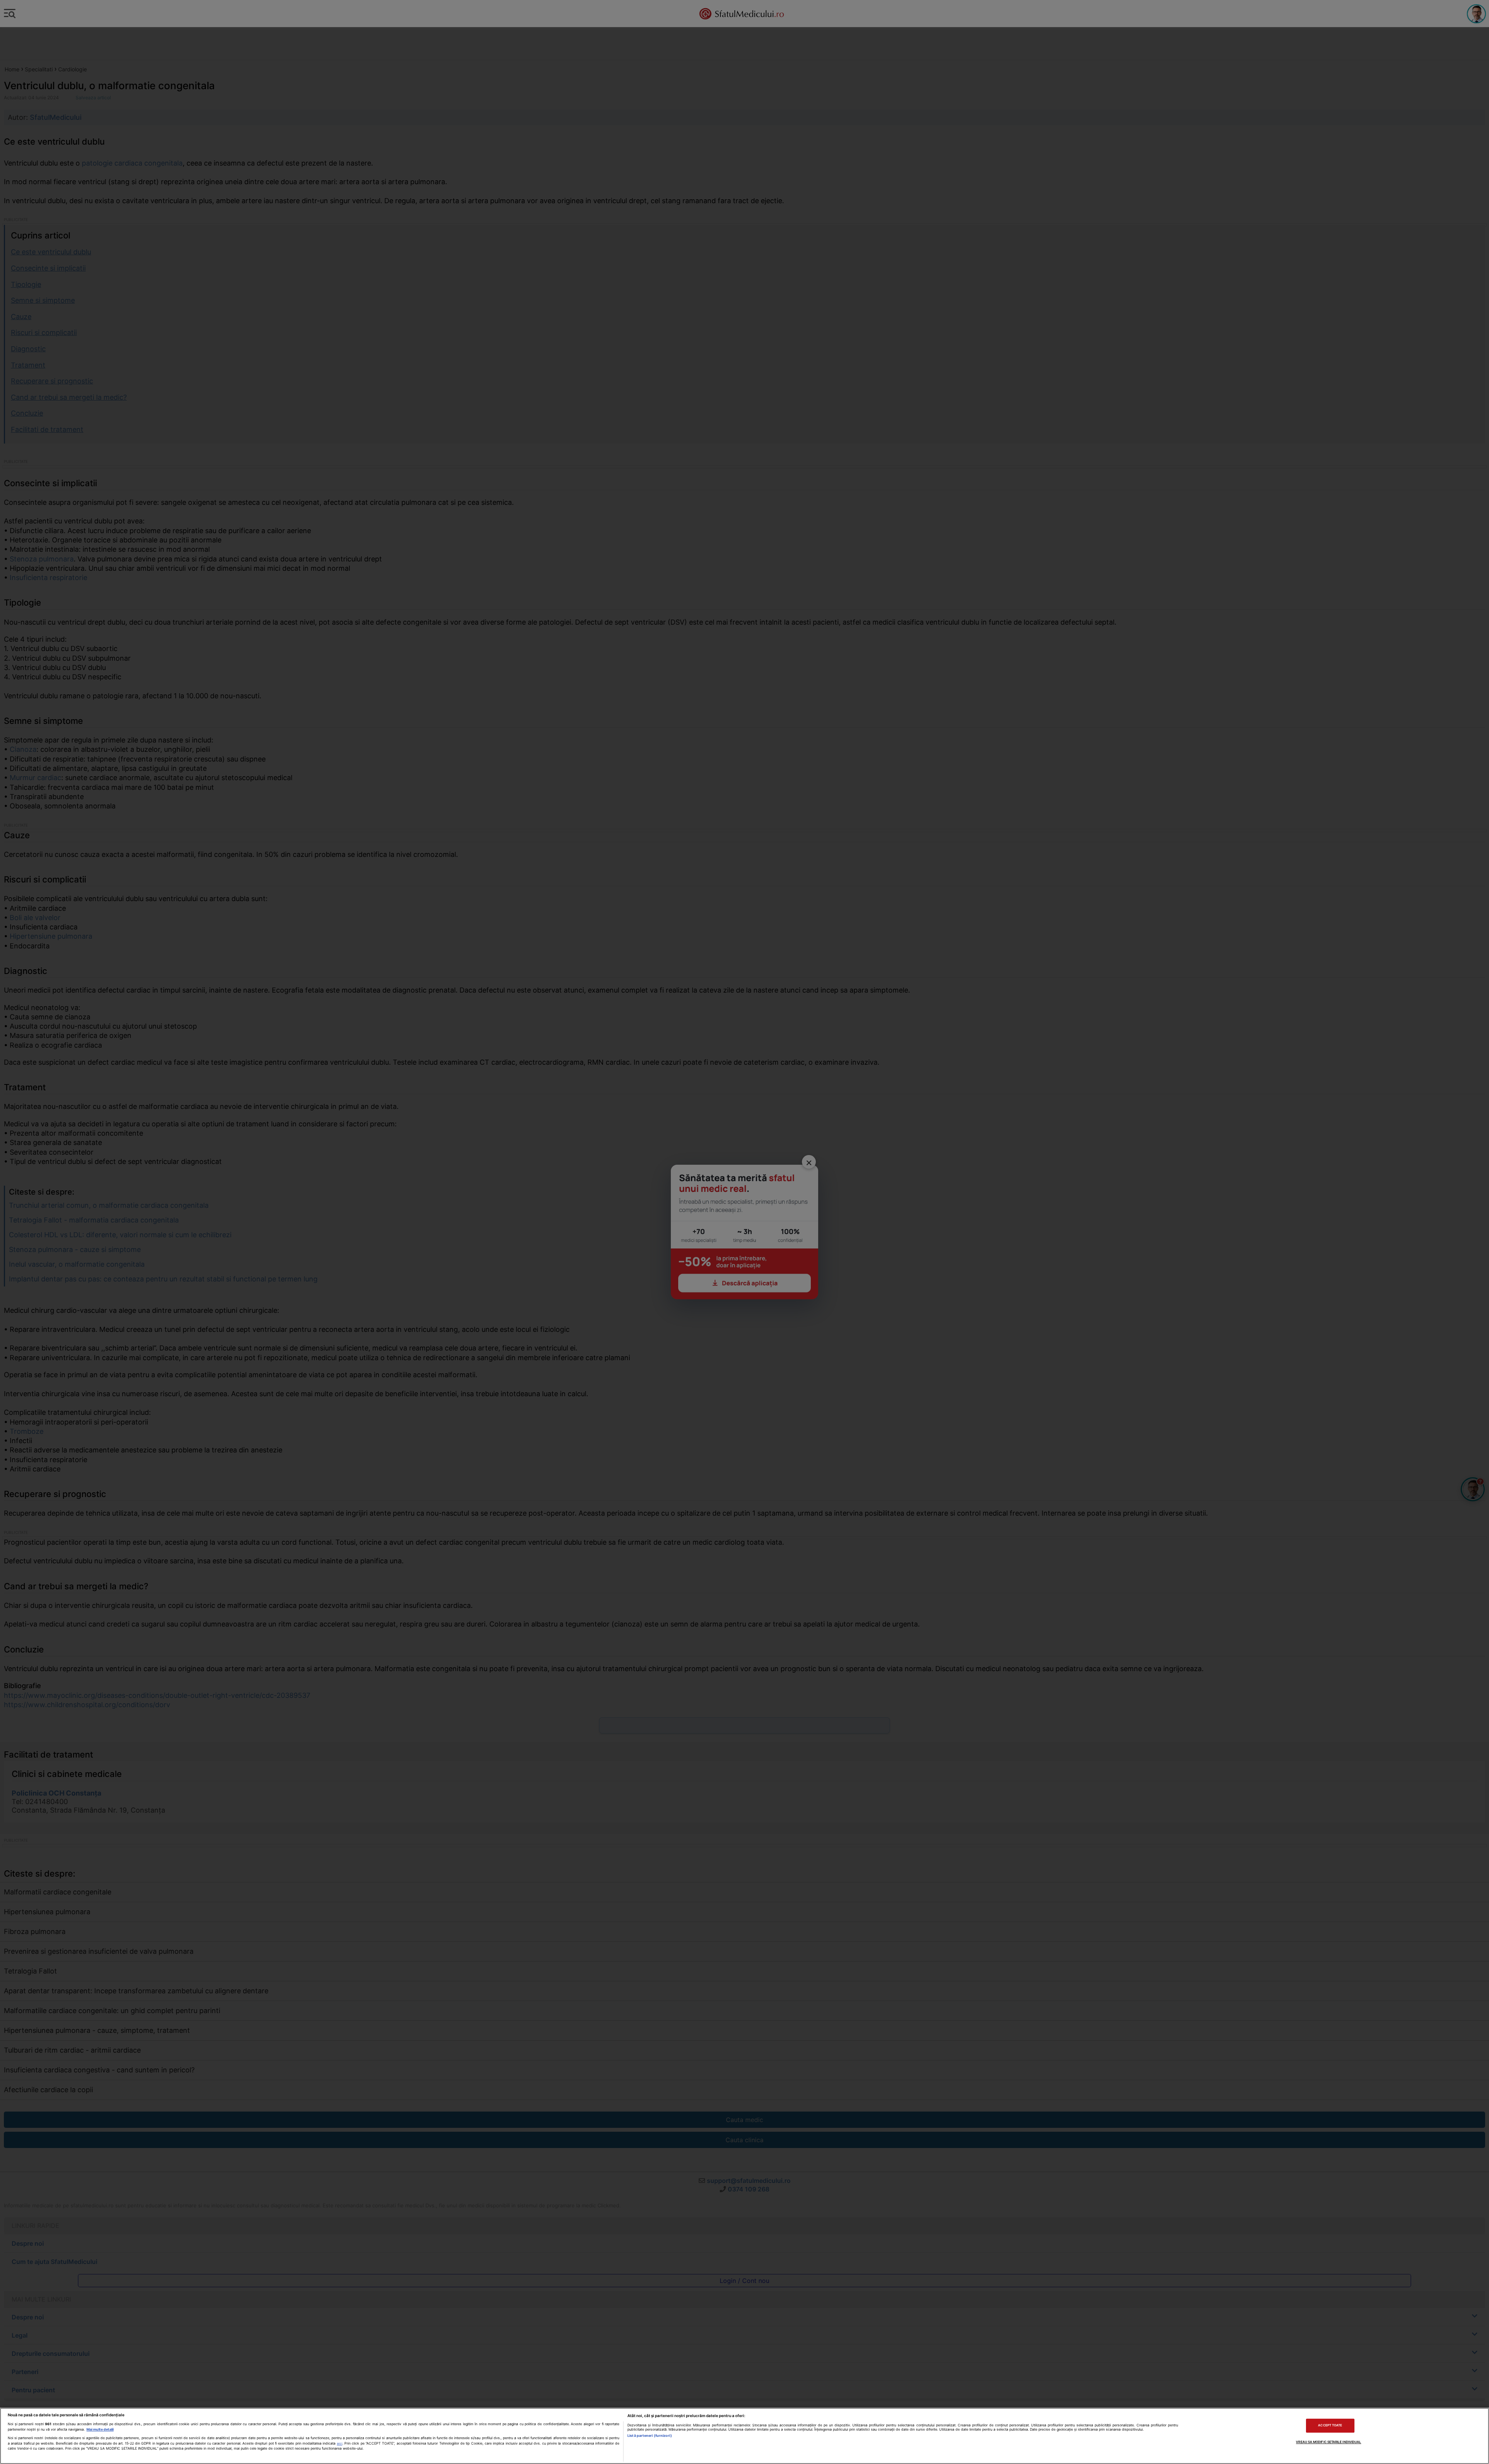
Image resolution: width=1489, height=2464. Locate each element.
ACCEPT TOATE (1330, 2426)
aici (340, 2443)
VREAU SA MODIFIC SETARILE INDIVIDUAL (1328, 2442)
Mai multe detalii (100, 2429)
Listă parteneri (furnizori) (649, 2436)
